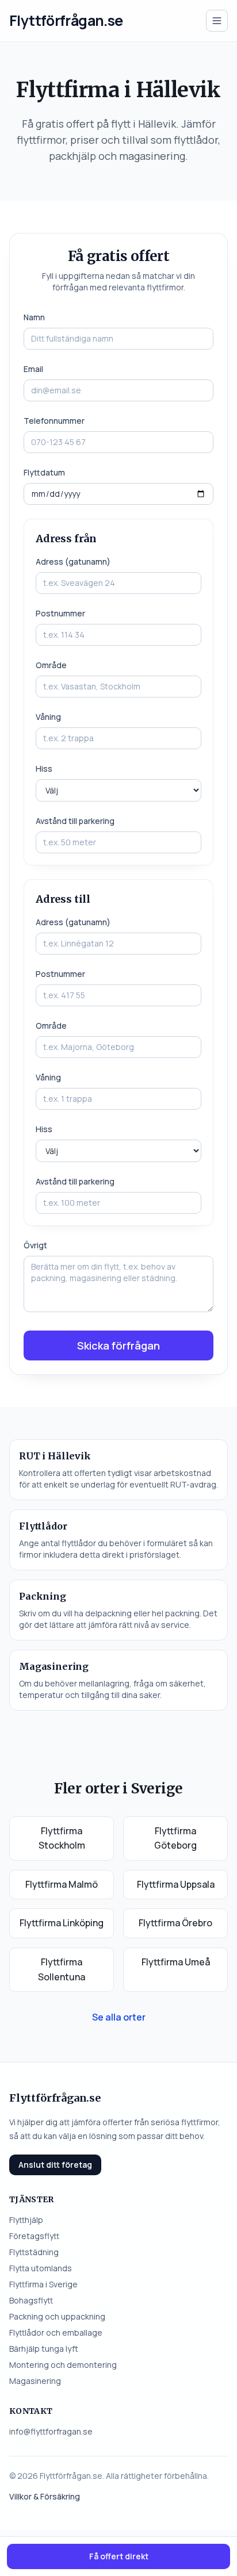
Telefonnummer (54, 421)
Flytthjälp (26, 2220)
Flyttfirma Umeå (176, 1962)
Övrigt (35, 1245)
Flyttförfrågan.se (66, 20)
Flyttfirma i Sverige (43, 2284)
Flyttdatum (44, 472)
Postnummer (60, 613)
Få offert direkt (119, 2556)
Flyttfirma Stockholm (62, 1838)
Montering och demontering (63, 2365)
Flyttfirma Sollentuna (62, 1969)
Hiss (44, 768)
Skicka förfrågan (118, 1345)
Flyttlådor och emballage (56, 2332)
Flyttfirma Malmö (62, 1884)
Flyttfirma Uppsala (176, 1884)
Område (51, 665)
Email (33, 369)
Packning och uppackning (57, 2316)
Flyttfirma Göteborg (175, 1838)
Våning (48, 717)
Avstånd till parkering (75, 821)
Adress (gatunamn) (73, 561)
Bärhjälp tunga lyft (44, 2349)
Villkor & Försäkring (45, 2496)
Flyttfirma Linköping (62, 1923)
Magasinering (35, 2381)
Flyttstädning (34, 2252)
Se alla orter (119, 2017)
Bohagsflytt (31, 2300)
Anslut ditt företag (55, 2165)
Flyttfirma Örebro (175, 1923)
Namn (34, 317)
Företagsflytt (34, 2236)
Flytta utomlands (41, 2268)
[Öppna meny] (217, 21)
